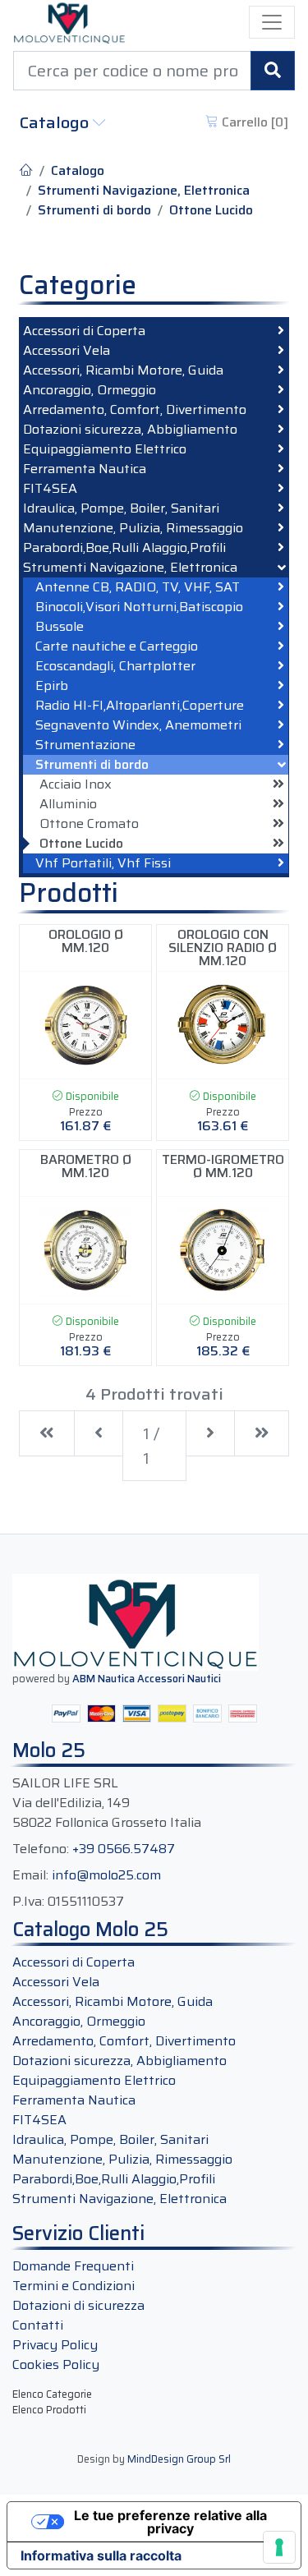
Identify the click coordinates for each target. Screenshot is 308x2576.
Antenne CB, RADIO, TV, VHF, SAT (138, 587)
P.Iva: (28, 1902)
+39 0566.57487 (124, 1849)
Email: (30, 1875)
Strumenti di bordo (94, 210)
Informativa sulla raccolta (101, 2555)
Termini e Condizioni (74, 2286)
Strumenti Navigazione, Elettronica (144, 191)
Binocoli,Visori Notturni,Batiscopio (139, 607)
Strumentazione (85, 745)
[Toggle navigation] (272, 22)
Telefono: (41, 1849)
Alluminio (68, 804)
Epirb (52, 686)
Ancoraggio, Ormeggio (90, 390)
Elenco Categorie (52, 2394)
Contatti (38, 2325)
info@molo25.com (106, 1875)
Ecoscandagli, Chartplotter (115, 666)
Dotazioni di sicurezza (78, 2305)
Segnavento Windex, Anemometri (138, 725)
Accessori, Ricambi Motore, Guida (123, 370)
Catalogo (56, 122)
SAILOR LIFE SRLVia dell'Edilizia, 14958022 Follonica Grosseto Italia (107, 1803)
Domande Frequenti (73, 2266)
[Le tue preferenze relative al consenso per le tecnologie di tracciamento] (279, 2547)
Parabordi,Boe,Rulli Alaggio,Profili (124, 548)
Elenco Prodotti (49, 2410)
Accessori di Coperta (84, 331)
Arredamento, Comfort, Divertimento (135, 410)
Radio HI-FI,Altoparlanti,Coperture (140, 706)
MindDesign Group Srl (179, 2459)
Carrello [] (253, 122)
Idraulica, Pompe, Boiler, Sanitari (121, 508)
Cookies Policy (56, 2364)
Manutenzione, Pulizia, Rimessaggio (133, 528)
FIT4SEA (50, 489)
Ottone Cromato (89, 824)
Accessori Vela (67, 351)
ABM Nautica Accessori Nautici (147, 1679)
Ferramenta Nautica (85, 469)
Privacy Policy (55, 2345)
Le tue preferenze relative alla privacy (170, 2522)
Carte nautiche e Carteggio (117, 646)
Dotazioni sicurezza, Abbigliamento (130, 430)
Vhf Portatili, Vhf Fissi (103, 863)
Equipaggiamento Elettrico (105, 449)
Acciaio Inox (76, 784)
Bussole (60, 627)
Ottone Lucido (211, 210)
